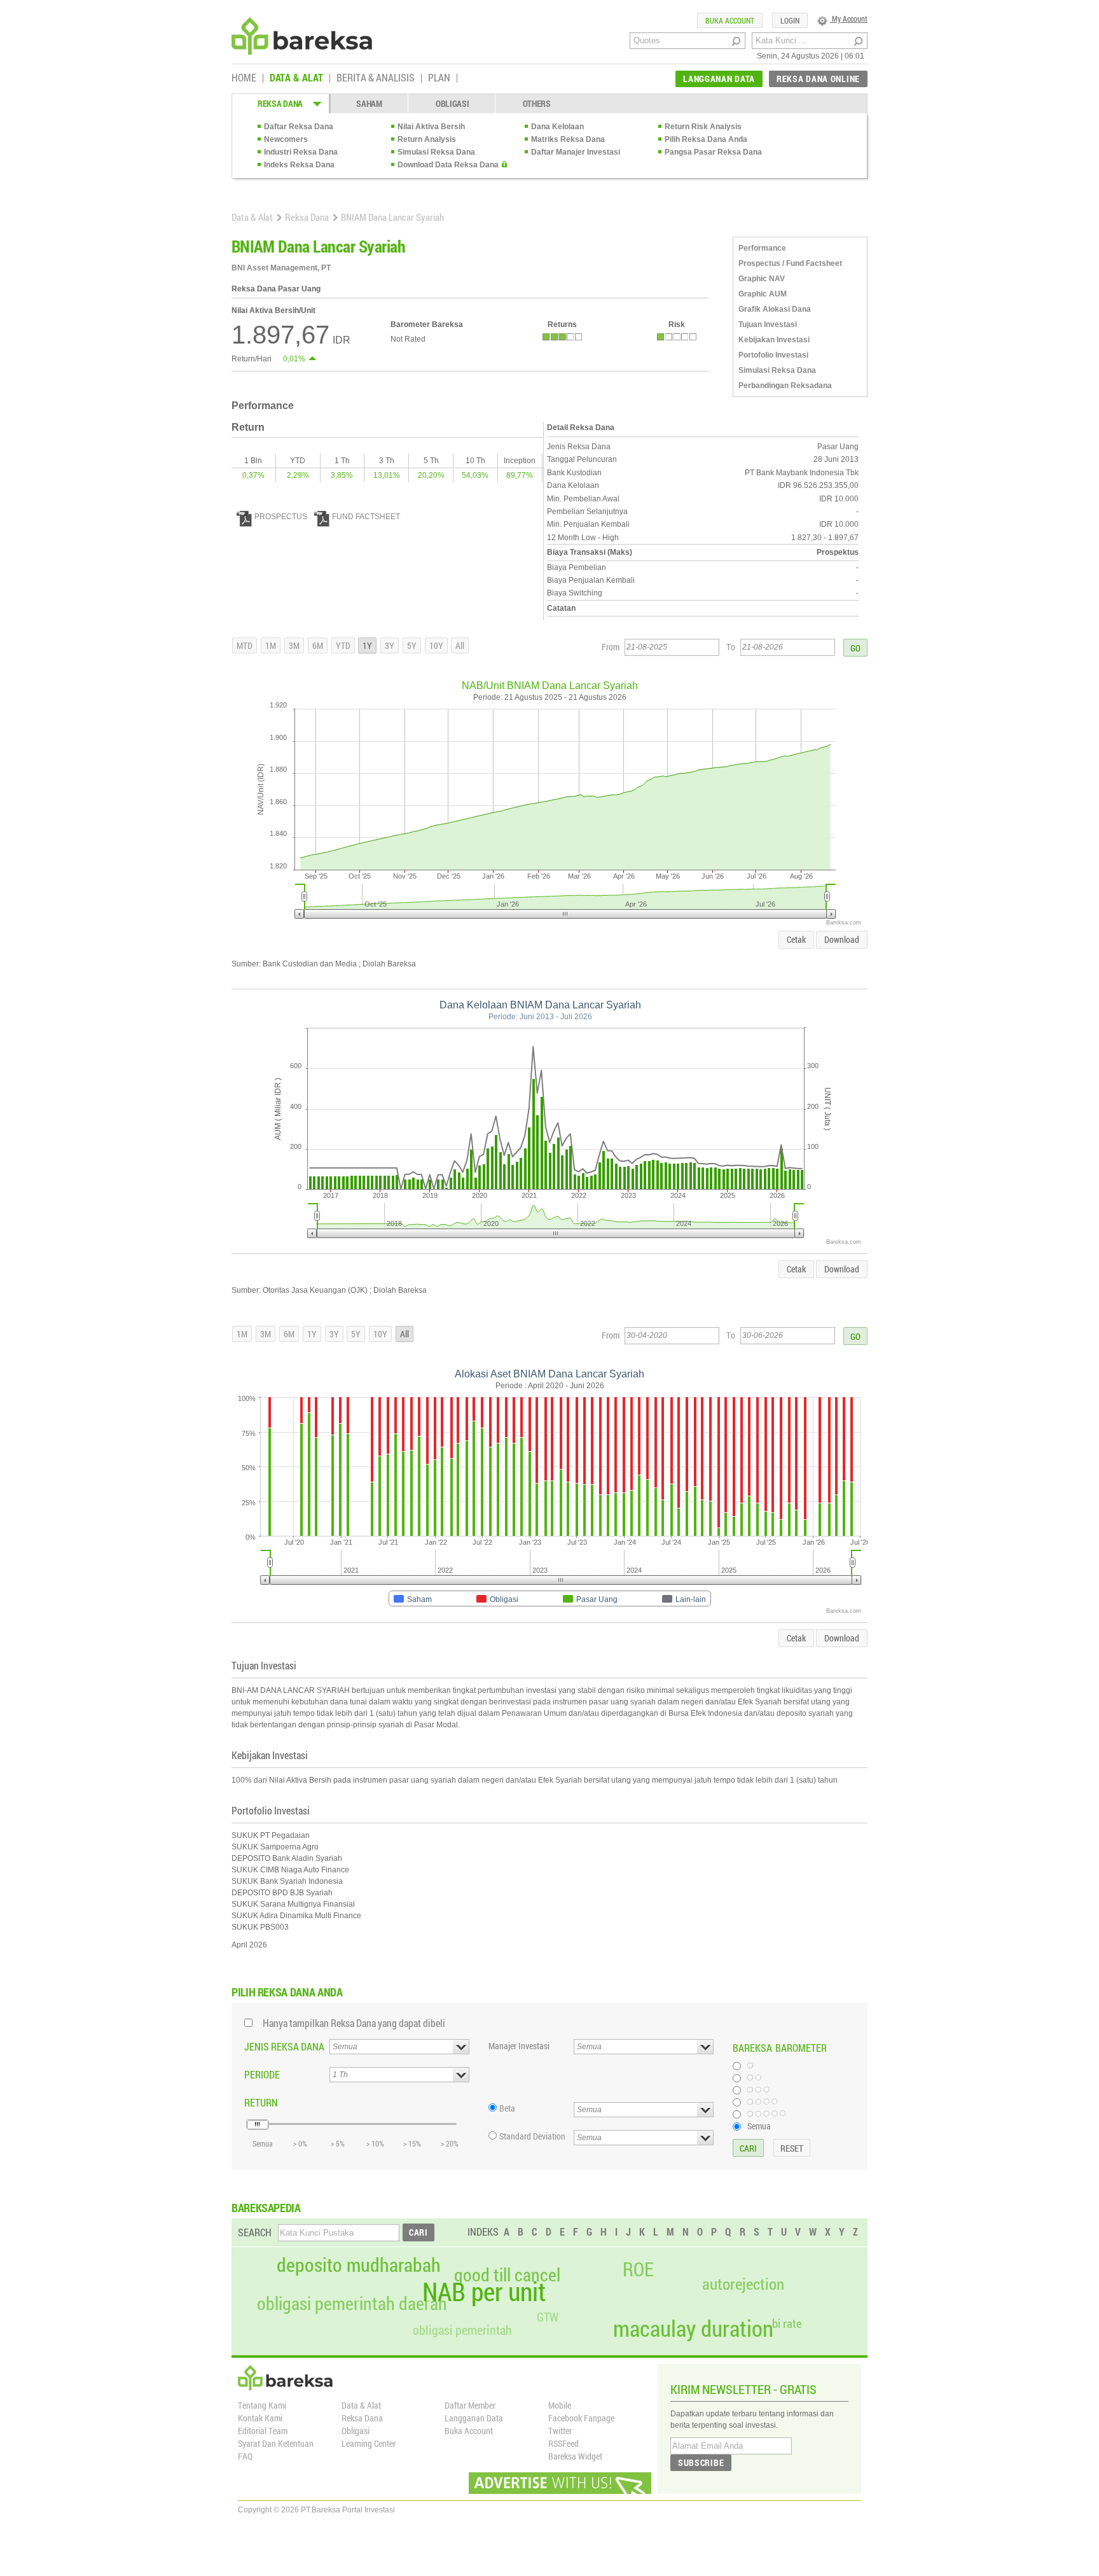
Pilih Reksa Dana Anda (706, 139)
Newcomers (286, 139)
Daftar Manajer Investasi (576, 152)
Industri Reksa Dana (301, 152)
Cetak (796, 939)
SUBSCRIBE (701, 2462)
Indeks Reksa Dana (299, 165)
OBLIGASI (453, 103)
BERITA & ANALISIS (376, 78)
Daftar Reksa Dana (299, 127)
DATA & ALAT (296, 78)
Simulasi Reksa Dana (436, 152)
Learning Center (369, 2443)
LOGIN (790, 20)
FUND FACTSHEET (366, 517)
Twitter (560, 2431)
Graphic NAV (762, 279)
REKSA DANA (280, 103)
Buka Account (469, 2431)
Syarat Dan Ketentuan (276, 2443)
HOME (244, 78)
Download (842, 939)
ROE (638, 2269)
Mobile (560, 2405)
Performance (762, 248)
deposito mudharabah (359, 2265)
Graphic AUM (763, 294)
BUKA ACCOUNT (730, 20)
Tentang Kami (262, 2405)
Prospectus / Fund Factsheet (790, 263)
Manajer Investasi (519, 2046)
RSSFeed (563, 2443)
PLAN (439, 78)
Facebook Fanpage (581, 2418)
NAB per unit (484, 2292)
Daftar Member (470, 2405)
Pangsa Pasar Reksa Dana (713, 152)
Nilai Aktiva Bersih (431, 127)
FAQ (245, 2456)
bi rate (787, 2323)
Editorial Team (263, 2431)
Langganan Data (474, 2418)
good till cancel (507, 2275)
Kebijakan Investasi (774, 340)
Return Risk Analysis (703, 127)
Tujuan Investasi (768, 324)
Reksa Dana (307, 217)
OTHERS (537, 103)
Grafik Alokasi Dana (775, 309)
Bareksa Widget (575, 2456)
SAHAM (369, 103)
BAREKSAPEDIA (266, 2208)
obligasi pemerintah (462, 2330)
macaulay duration (693, 2328)
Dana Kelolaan (557, 127)
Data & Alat (252, 217)
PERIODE (262, 2074)
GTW (548, 2317)
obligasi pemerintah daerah (352, 2304)
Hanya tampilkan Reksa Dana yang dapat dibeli (354, 2023)
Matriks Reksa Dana (568, 139)
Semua (759, 2126)
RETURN (261, 2102)
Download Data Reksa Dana (448, 165)
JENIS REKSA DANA (284, 2046)
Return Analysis (427, 139)
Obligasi (356, 2431)
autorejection (743, 2284)
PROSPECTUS (281, 517)
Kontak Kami (260, 2418)
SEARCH (255, 2232)
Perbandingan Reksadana (785, 386)
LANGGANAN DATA (719, 79)
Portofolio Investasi (773, 355)
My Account (849, 18)
